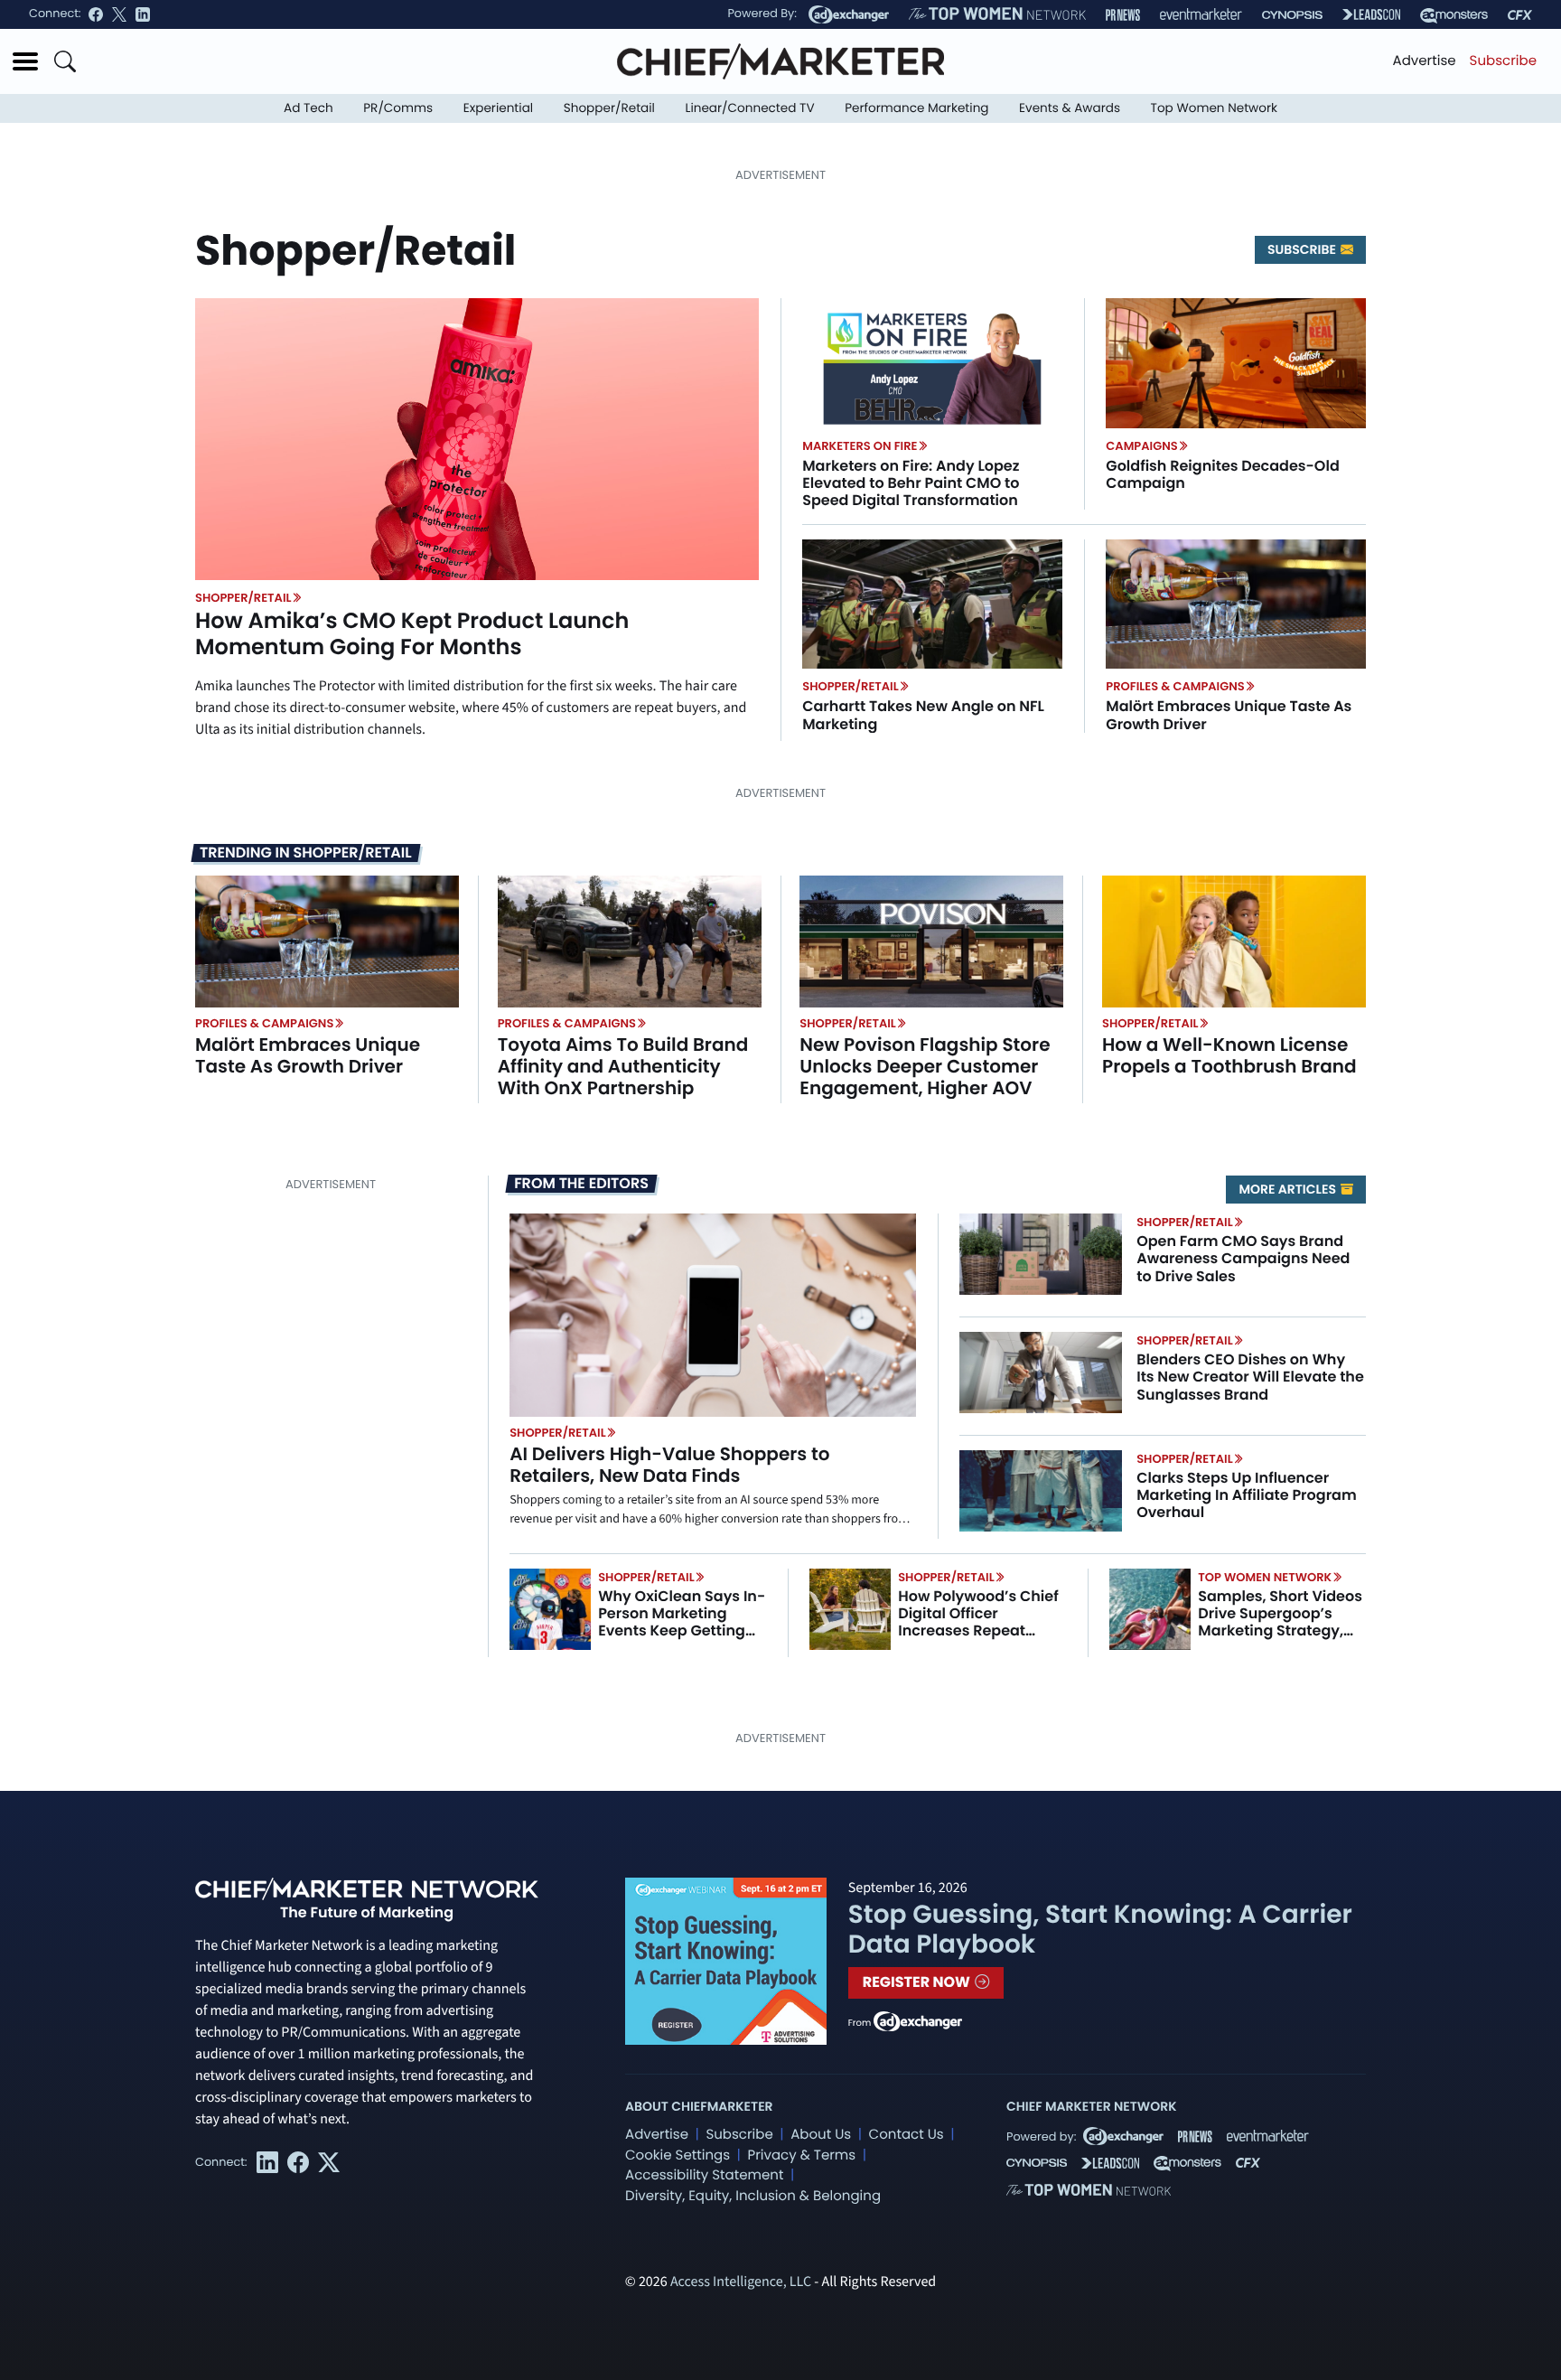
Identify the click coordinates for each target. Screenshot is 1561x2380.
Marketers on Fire (860, 446)
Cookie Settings (678, 2155)
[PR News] (1123, 15)
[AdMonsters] (1454, 15)
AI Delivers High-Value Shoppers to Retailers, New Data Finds (669, 1465)
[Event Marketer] (1201, 15)
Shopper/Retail (609, 108)
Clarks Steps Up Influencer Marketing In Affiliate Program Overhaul (1247, 1495)
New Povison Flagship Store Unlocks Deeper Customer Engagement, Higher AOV (925, 1066)
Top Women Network (1214, 108)
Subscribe (1503, 61)
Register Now (918, 1982)
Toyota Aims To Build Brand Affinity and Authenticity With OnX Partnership (623, 1066)
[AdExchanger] (849, 14)
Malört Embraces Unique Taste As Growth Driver (1229, 715)
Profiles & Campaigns (1175, 686)
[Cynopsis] (1292, 15)
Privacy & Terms (801, 2155)
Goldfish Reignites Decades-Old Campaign (1222, 474)
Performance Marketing (916, 108)
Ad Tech (308, 108)
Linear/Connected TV (750, 108)
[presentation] (477, 439)
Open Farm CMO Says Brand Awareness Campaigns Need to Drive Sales (1243, 1258)
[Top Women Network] (997, 14)
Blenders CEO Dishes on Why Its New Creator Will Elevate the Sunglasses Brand (1250, 1377)
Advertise (1425, 61)
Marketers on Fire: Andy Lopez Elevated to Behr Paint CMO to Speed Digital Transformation (911, 483)
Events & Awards (1070, 108)
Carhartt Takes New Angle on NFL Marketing (923, 715)
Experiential (498, 108)
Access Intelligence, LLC (741, 2282)
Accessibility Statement (704, 2175)
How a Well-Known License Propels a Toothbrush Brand (1229, 1055)
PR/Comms (398, 108)
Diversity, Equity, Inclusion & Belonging (753, 2196)
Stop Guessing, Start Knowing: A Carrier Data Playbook (1100, 1930)
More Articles (1289, 1189)
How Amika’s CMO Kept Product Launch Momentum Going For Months (412, 634)
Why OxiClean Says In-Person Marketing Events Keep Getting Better (682, 1622)
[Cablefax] (1520, 15)
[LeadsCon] (1371, 14)
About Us (821, 2135)
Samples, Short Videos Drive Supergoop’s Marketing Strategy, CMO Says (1280, 1622)
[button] (25, 61)
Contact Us (907, 2135)
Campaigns (1141, 446)
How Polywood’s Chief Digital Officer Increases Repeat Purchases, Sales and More (978, 1631)
